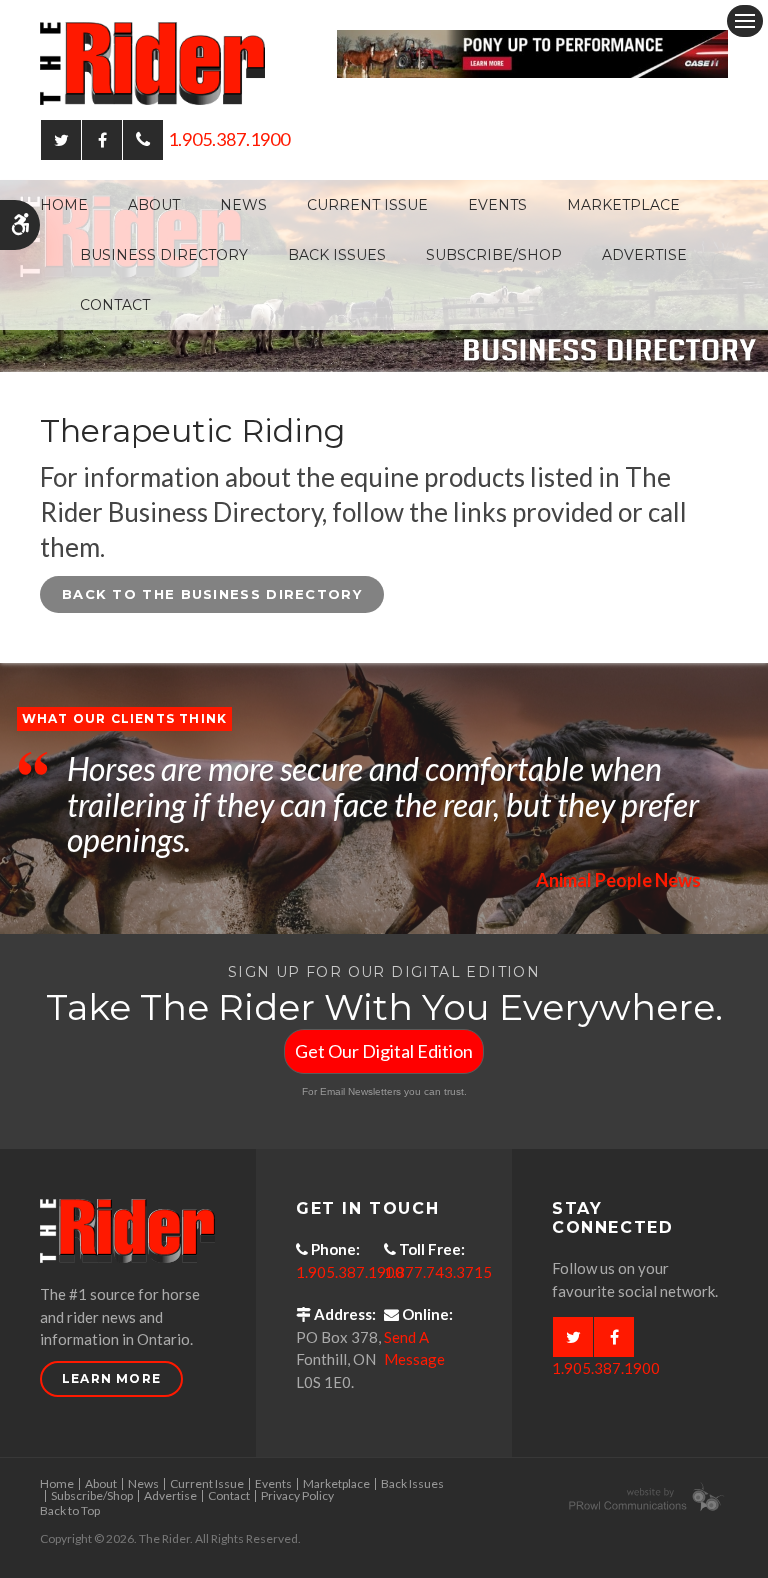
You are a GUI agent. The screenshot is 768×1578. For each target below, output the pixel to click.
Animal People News (618, 880)
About (154, 205)
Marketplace (623, 205)
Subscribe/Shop (494, 255)
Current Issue (367, 205)
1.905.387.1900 (229, 139)
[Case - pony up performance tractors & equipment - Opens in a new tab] (532, 52)
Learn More (111, 1378)
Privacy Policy (297, 1495)
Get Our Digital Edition (384, 1051)
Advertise (644, 255)
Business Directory (164, 255)
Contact (115, 305)
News (243, 205)
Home (64, 205)
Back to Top (70, 1510)
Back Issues (337, 255)
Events (497, 205)
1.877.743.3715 (438, 1272)
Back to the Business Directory (212, 594)
